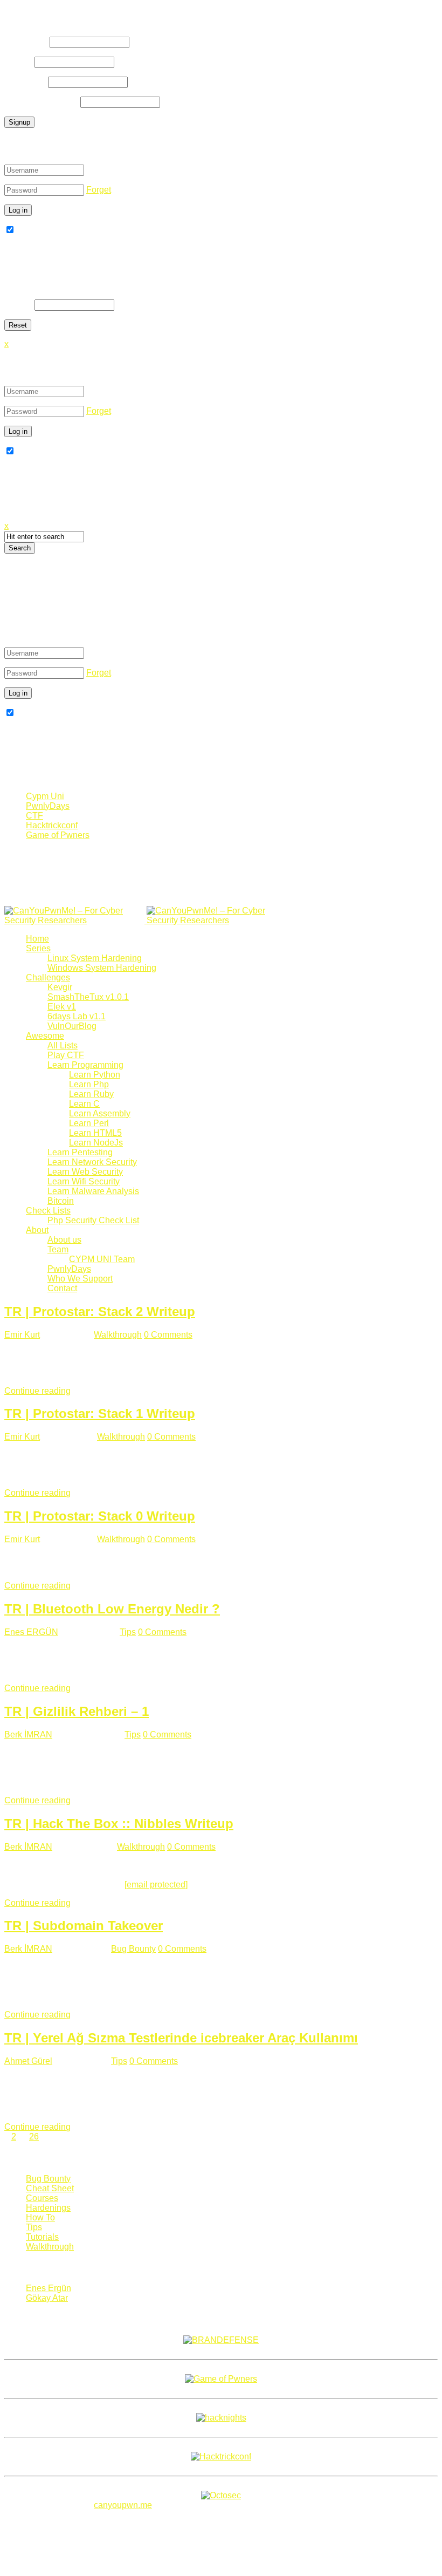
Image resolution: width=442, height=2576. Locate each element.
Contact (62, 1288)
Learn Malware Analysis (93, 1191)
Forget (99, 190)
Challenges (48, 977)
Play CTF (66, 1055)
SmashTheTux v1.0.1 (88, 997)
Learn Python (95, 1075)
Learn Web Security (85, 1172)
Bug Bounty (133, 1949)
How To (40, 2217)
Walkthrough (118, 1335)
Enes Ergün (49, 2288)
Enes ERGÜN (31, 1632)
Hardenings (48, 2208)
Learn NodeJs (96, 1143)
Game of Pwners (58, 835)
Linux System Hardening (95, 958)
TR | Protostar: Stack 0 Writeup (100, 1516)
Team (58, 1249)
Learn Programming (85, 1065)
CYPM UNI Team (102, 1259)
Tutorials (42, 2237)
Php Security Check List (93, 1220)
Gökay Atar (47, 2298)
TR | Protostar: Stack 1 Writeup (100, 1413)
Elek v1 (62, 1007)
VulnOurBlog (72, 1026)
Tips (128, 1632)
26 (34, 2137)
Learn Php (89, 1084)
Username (26, 42)
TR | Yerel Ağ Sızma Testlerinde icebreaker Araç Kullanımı (181, 2038)
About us (64, 1240)
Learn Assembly (100, 1113)
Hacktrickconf (52, 825)
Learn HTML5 (95, 1133)
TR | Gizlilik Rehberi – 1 (77, 1711)
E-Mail (18, 62)
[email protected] (156, 1885)
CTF (34, 816)
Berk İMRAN (28, 1735)
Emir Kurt (22, 1335)
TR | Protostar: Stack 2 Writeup (100, 1311)
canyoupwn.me (123, 2505)
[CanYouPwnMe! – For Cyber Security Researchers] (146, 920)
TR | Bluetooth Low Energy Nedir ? (112, 1609)
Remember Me (44, 230)
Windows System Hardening (102, 968)
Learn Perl (89, 1123)
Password (25, 82)
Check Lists (48, 1211)
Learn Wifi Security (84, 1181)
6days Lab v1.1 (77, 1016)
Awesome (45, 1036)
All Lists (63, 1045)
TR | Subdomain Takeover (84, 1926)
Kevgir (60, 987)
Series (38, 948)
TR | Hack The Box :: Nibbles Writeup (119, 1824)
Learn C (84, 1104)
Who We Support (80, 1279)
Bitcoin (61, 1201)
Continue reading (37, 1391)
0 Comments (168, 1335)
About (37, 1230)
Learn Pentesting (80, 1152)
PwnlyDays (48, 806)
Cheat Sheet (50, 2188)
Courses (42, 2198)
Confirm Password (41, 102)
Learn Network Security (92, 1162)
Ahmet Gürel (28, 2061)
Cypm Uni (45, 796)
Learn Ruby (91, 1094)
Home (37, 939)
